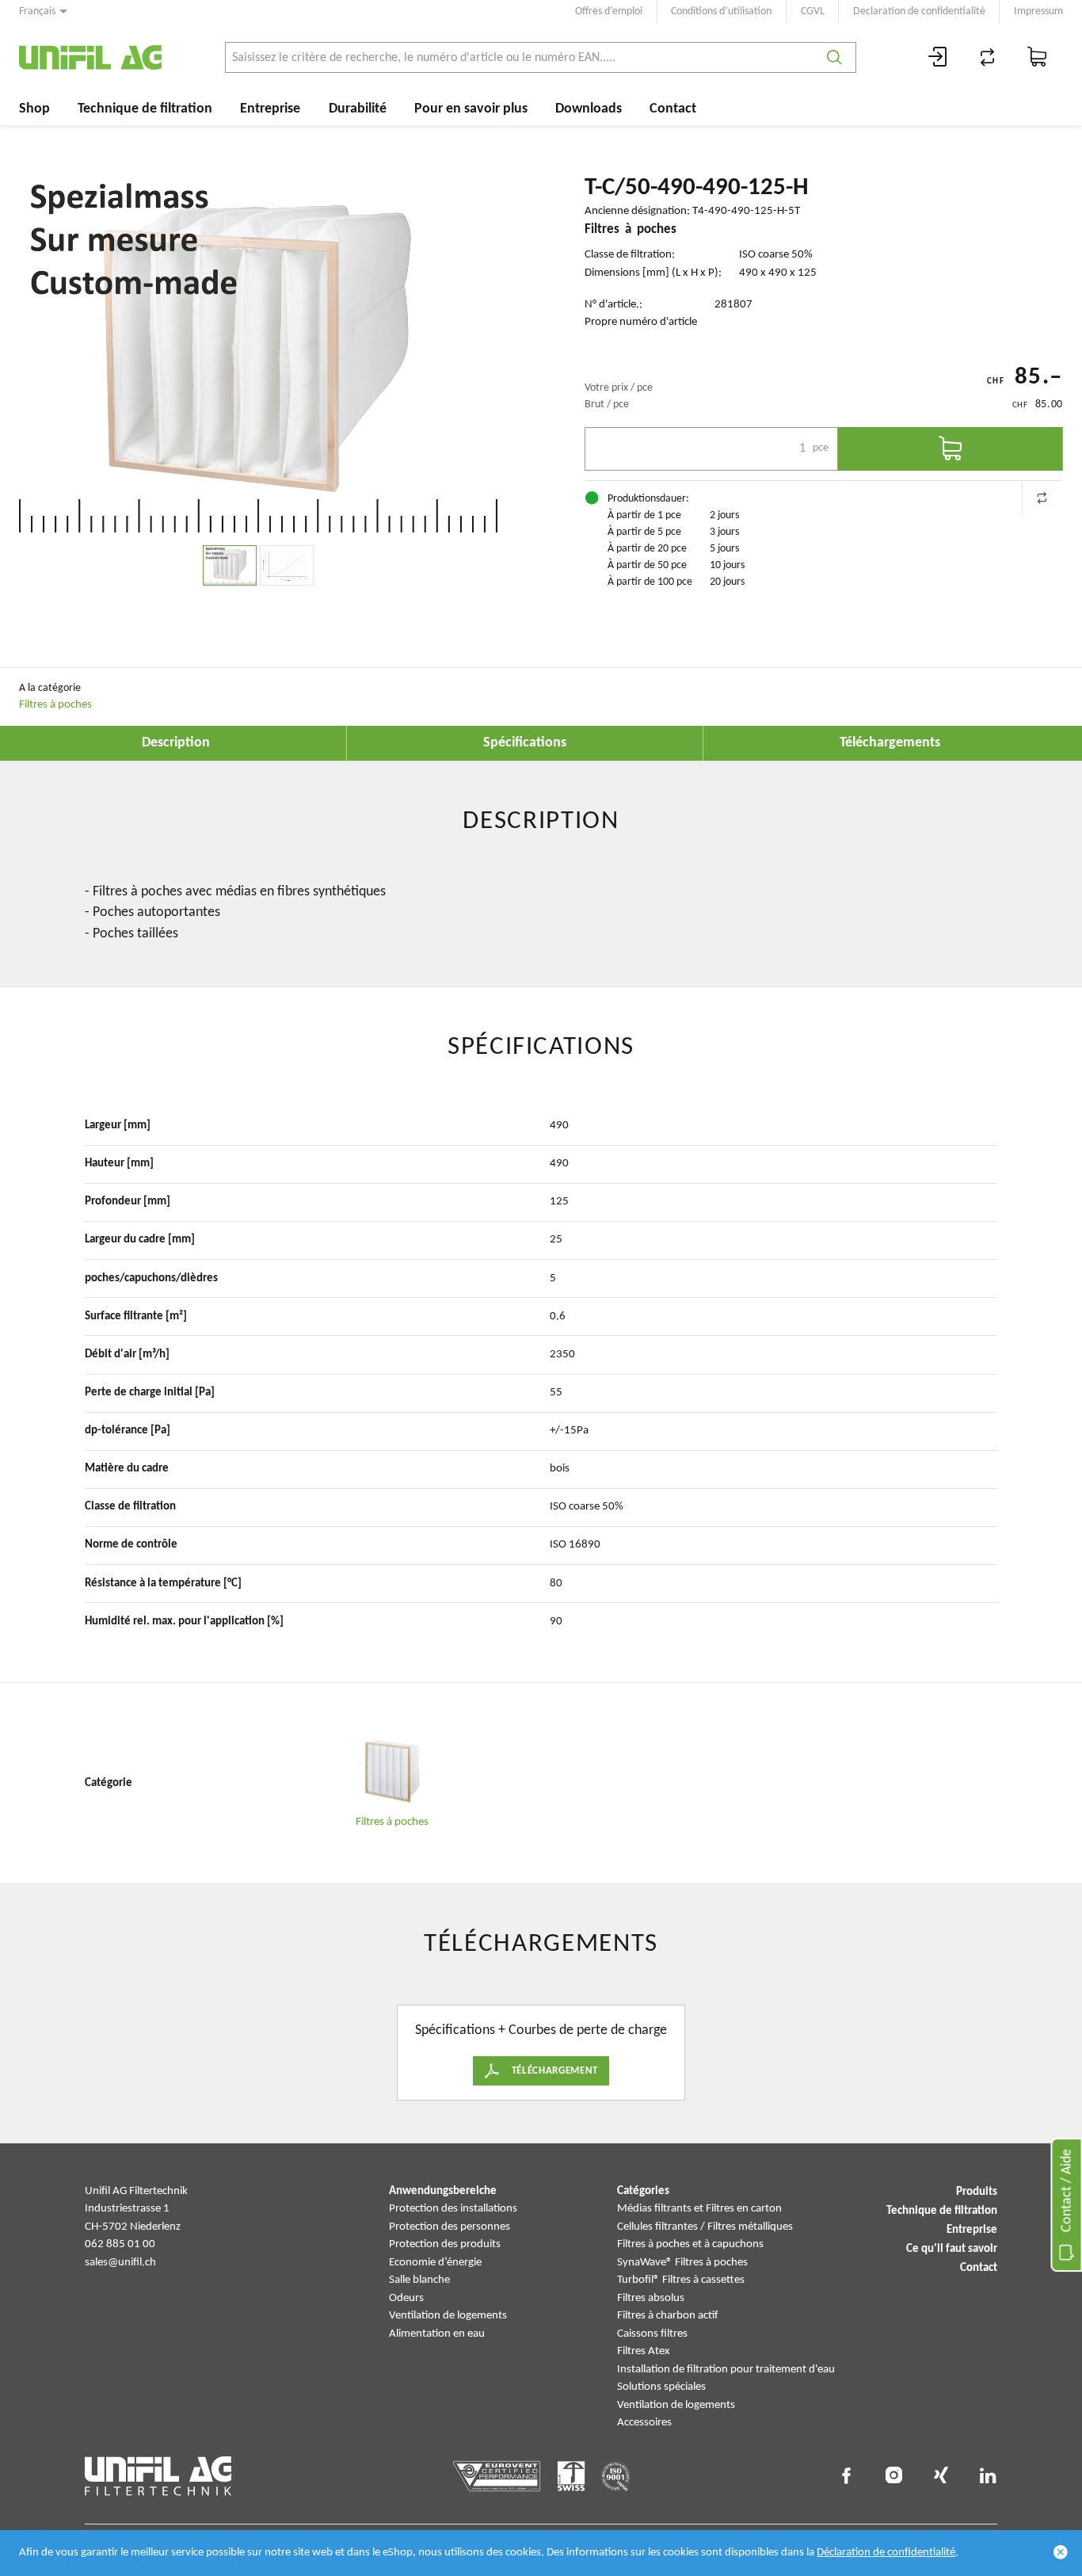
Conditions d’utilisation (721, 11)
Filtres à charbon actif (668, 2316)
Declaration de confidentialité (919, 11)
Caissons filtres (652, 2334)
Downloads (589, 109)
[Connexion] (938, 57)
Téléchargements (890, 743)
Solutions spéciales (661, 2387)
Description (176, 743)
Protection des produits (445, 2244)
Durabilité (358, 109)
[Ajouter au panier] (951, 449)
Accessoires (644, 2423)
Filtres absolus (651, 2298)
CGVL (813, 11)
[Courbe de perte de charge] (287, 565)
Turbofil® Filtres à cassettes (681, 2280)
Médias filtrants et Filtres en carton (699, 2209)
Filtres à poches (55, 705)
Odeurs (406, 2298)
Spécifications (525, 743)
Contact (673, 109)
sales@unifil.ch (120, 2263)
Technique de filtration (145, 109)
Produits (977, 2192)
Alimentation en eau (437, 2334)
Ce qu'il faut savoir (952, 2249)
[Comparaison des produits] (988, 57)
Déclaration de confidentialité (886, 2553)
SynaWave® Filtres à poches (682, 2263)
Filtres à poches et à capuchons (690, 2244)
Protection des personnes (450, 2227)
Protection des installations (453, 2209)
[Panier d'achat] (1038, 57)
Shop (34, 109)
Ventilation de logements (448, 2316)
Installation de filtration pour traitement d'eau (726, 2370)
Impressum (1038, 11)
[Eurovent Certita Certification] (497, 2476)
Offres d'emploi (609, 11)
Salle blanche (419, 2280)
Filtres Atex (644, 2351)
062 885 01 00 (120, 2244)
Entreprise (270, 109)
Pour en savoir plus (471, 109)
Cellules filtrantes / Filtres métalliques (705, 2227)
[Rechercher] (834, 57)
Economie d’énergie (435, 2263)
